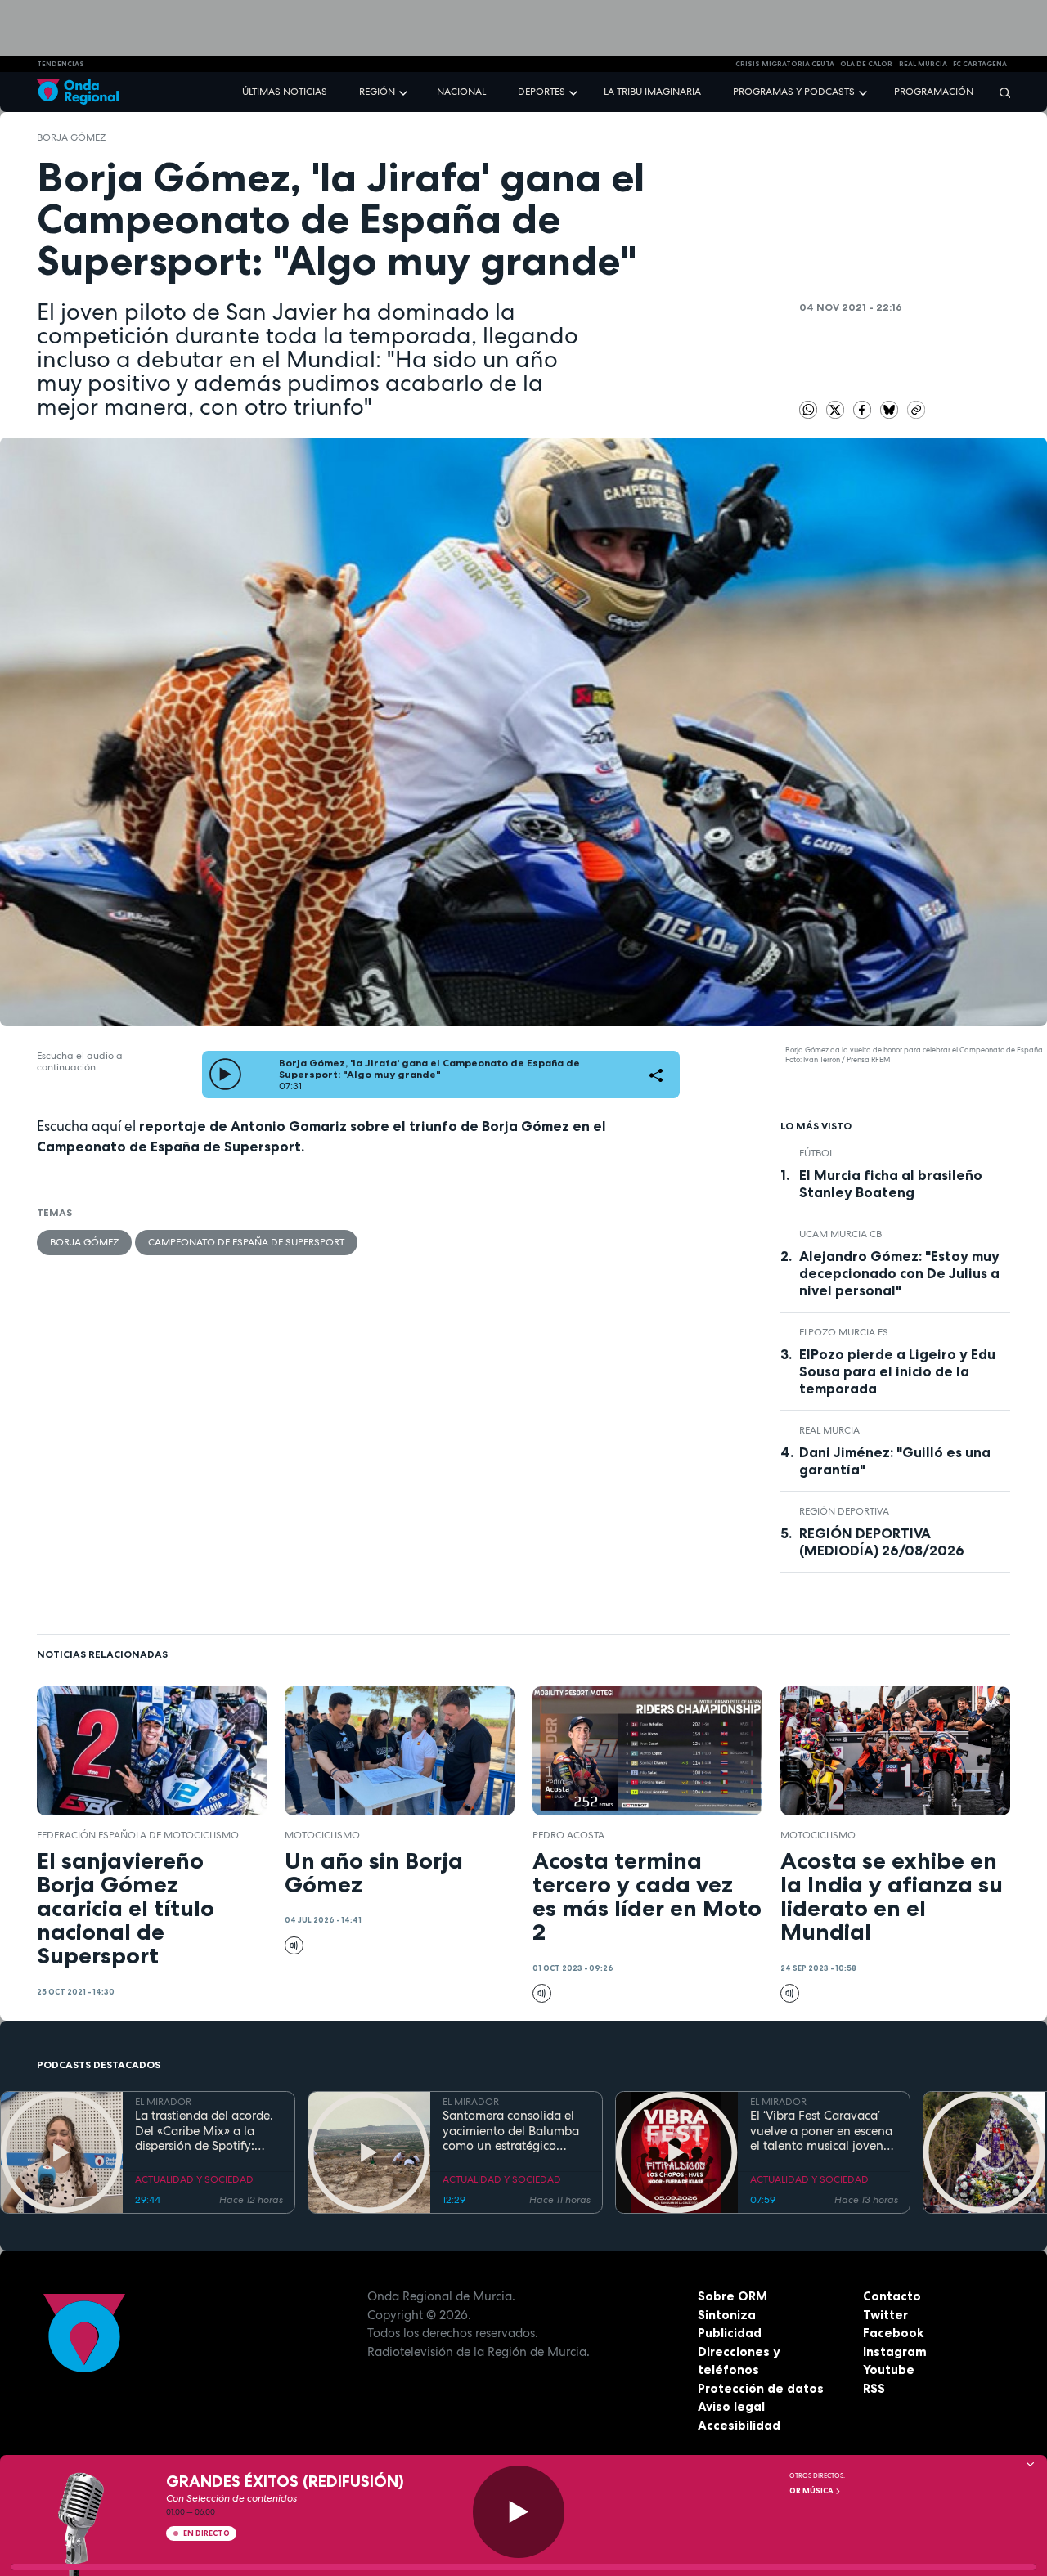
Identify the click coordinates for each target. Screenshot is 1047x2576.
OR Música (812, 2491)
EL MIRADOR (163, 2102)
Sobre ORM (732, 2296)
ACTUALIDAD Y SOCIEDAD (194, 2179)
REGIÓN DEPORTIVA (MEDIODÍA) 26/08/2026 (882, 1542)
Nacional (461, 92)
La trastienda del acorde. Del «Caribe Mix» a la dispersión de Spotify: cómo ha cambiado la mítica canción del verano (207, 2131)
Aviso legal (731, 2406)
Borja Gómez (71, 137)
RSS (874, 2388)
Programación (934, 92)
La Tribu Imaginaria (652, 92)
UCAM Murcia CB (840, 1234)
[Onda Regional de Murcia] (78, 92)
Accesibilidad (739, 2425)
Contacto (892, 2296)
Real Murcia (923, 64)
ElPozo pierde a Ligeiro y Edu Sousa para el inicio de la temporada (897, 1371)
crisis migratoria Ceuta (785, 64)
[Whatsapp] (809, 410)
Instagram (895, 2352)
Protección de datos (761, 2388)
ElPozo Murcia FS (844, 1332)
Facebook (893, 2333)
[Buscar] (1000, 92)
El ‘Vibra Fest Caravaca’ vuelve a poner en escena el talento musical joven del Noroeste (821, 2131)
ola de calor (866, 64)
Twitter (885, 2315)
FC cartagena (980, 64)
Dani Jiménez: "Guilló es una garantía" (895, 1461)
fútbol (816, 1153)
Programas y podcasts (794, 92)
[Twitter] (837, 409)
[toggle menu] (405, 91)
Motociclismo (322, 1835)
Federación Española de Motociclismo (138, 1835)
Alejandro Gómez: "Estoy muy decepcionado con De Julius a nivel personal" (899, 1273)
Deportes (541, 92)
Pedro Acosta (568, 1835)
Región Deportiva (844, 1511)
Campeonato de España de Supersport (246, 1242)
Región (377, 92)
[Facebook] (864, 409)
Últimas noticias (285, 92)
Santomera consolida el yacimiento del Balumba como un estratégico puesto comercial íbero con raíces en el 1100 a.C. (512, 2131)
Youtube (889, 2370)
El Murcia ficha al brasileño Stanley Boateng (891, 1184)
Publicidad (730, 2333)
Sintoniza (727, 2315)
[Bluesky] (891, 409)
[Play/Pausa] (519, 2512)
